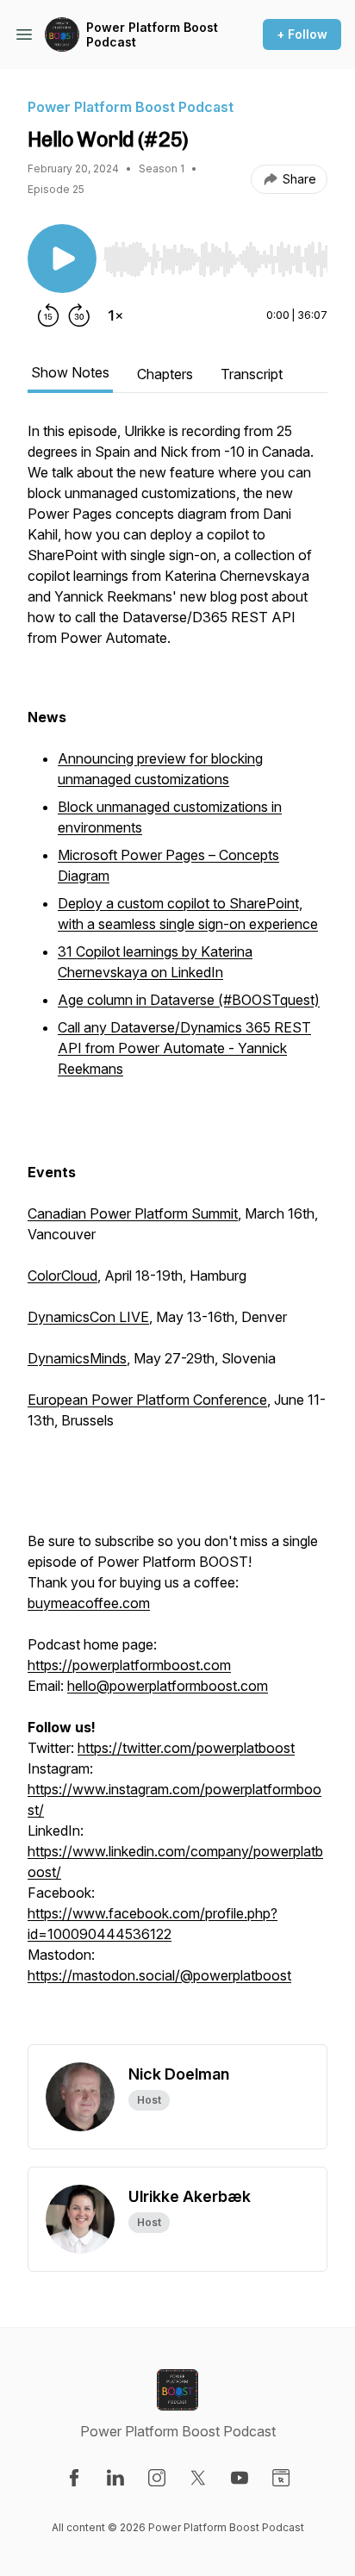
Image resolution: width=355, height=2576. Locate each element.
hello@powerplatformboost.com (168, 1686)
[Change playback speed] (115, 315)
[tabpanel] (177, 1232)
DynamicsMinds (77, 1358)
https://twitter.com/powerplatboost (186, 1748)
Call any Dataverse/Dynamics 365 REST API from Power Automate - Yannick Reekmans (184, 1048)
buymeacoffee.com (89, 1603)
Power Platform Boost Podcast (152, 35)
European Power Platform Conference (147, 1400)
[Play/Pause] (62, 259)
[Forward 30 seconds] (79, 315)
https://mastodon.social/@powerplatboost (159, 1975)
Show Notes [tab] (70, 372)
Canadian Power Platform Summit (133, 1213)
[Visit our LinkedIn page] (115, 2478)
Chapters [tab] (165, 374)
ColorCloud (62, 1276)
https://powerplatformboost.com (129, 1665)
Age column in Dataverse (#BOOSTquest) (189, 1000)
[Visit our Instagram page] (157, 2478)
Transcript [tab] (252, 374)
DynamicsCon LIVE (88, 1317)
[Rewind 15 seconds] (48, 315)
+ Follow (302, 34)
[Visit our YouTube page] (240, 2478)
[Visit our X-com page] (198, 2478)
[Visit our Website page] (281, 2478)
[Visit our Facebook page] (74, 2478)
